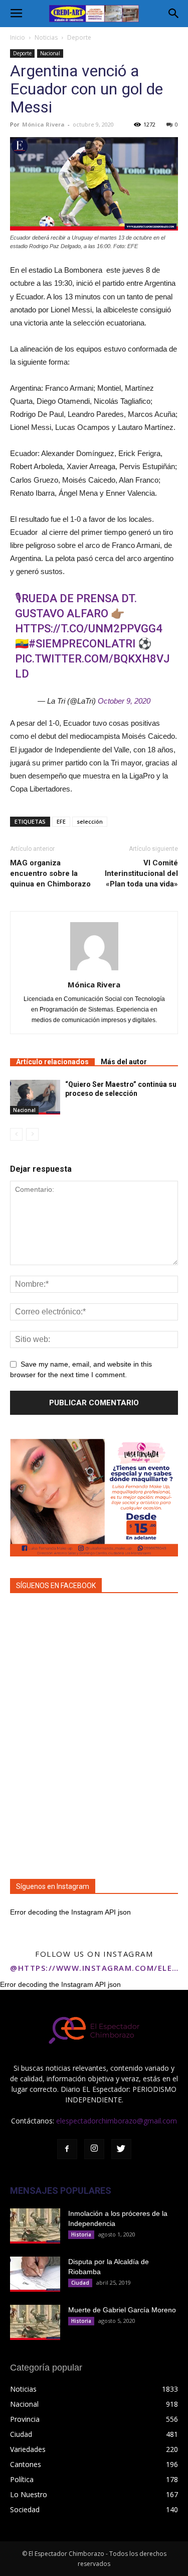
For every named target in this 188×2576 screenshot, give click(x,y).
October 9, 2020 (124, 701)
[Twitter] (121, 2149)
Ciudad (80, 2283)
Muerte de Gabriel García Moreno (122, 2310)
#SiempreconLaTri (82, 644)
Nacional (50, 53)
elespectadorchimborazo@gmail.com (117, 2121)
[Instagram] (94, 2149)
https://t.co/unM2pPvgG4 (89, 629)
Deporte (79, 37)
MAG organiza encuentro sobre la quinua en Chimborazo (50, 873)
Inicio (18, 37)
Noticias (46, 37)
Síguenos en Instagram (53, 1886)
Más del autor (124, 1062)
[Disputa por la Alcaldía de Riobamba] (35, 2274)
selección (90, 821)
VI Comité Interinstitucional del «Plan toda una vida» (141, 873)
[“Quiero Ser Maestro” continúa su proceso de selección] (35, 1097)
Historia (81, 2234)
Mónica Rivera (43, 124)
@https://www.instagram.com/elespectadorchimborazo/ (94, 1968)
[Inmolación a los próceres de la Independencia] (35, 2226)
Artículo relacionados (52, 1062)
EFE (61, 821)
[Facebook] (67, 2149)
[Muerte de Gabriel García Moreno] (35, 2322)
